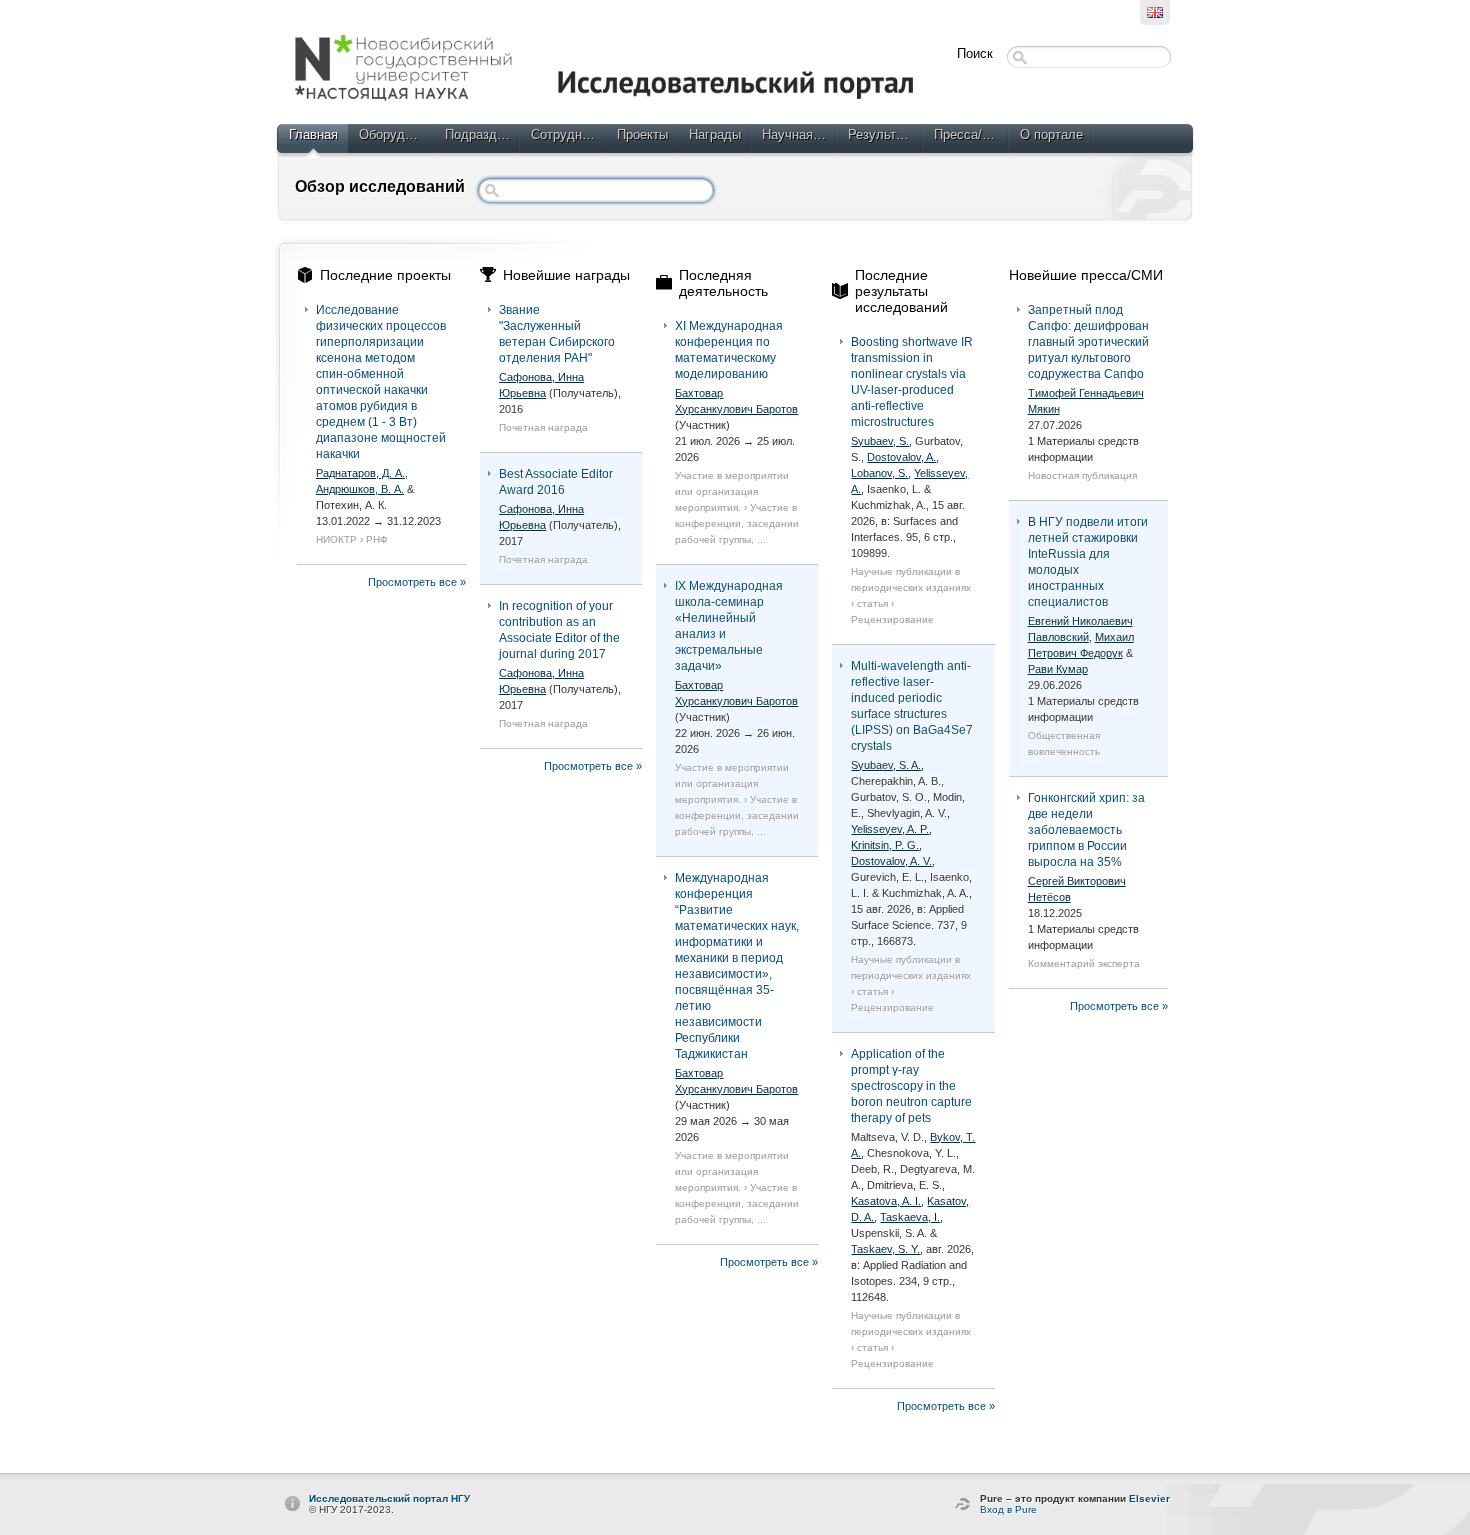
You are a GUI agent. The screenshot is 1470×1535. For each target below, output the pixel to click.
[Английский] (1155, 12)
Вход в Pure (1008, 1509)
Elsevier (1149, 1498)
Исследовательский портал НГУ (389, 1498)
